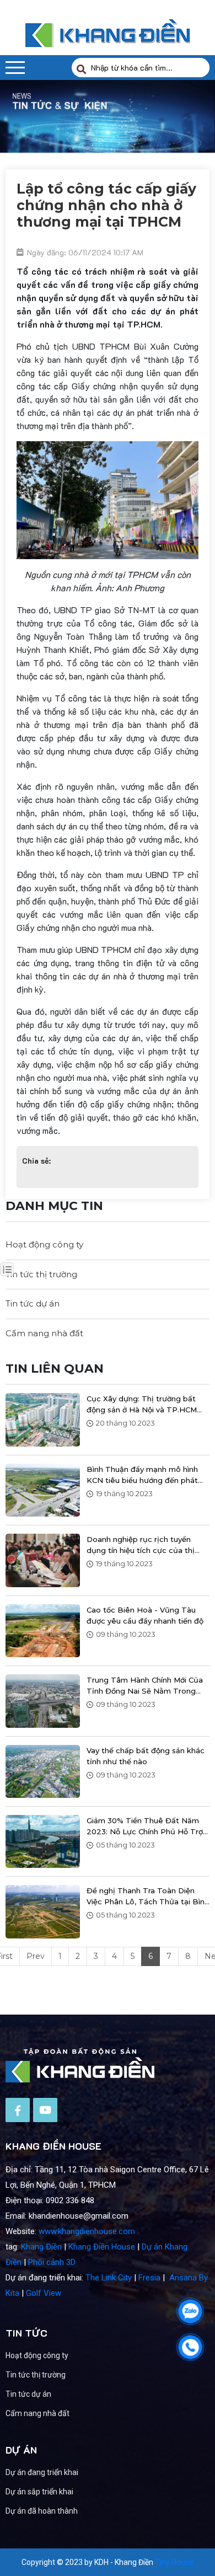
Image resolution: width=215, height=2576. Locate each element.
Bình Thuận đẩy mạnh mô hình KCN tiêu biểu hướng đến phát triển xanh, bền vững (142, 1475)
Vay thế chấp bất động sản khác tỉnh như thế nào (146, 1756)
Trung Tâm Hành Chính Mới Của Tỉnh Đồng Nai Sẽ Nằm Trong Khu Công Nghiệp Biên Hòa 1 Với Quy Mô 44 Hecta (146, 1686)
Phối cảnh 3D (52, 2262)
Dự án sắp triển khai (39, 2492)
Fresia (149, 2278)
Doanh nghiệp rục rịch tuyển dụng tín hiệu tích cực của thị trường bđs (141, 1545)
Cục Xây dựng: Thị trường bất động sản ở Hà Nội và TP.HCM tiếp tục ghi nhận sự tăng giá (142, 1405)
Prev (36, 1956)
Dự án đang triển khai (42, 2472)
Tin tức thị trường (41, 1274)
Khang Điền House (102, 2247)
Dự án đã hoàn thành (42, 2511)
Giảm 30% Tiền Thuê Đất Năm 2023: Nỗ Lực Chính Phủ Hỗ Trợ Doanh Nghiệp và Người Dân (145, 1827)
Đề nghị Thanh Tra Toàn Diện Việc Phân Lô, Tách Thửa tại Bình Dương (148, 1897)
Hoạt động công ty (44, 1244)
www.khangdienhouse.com (87, 2231)
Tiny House (174, 2562)
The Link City (109, 2278)
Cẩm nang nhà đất (44, 1333)
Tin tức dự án (33, 1303)
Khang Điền (41, 2247)
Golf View (44, 2293)
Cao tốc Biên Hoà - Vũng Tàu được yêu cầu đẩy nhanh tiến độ (145, 1615)
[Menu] (15, 68)
